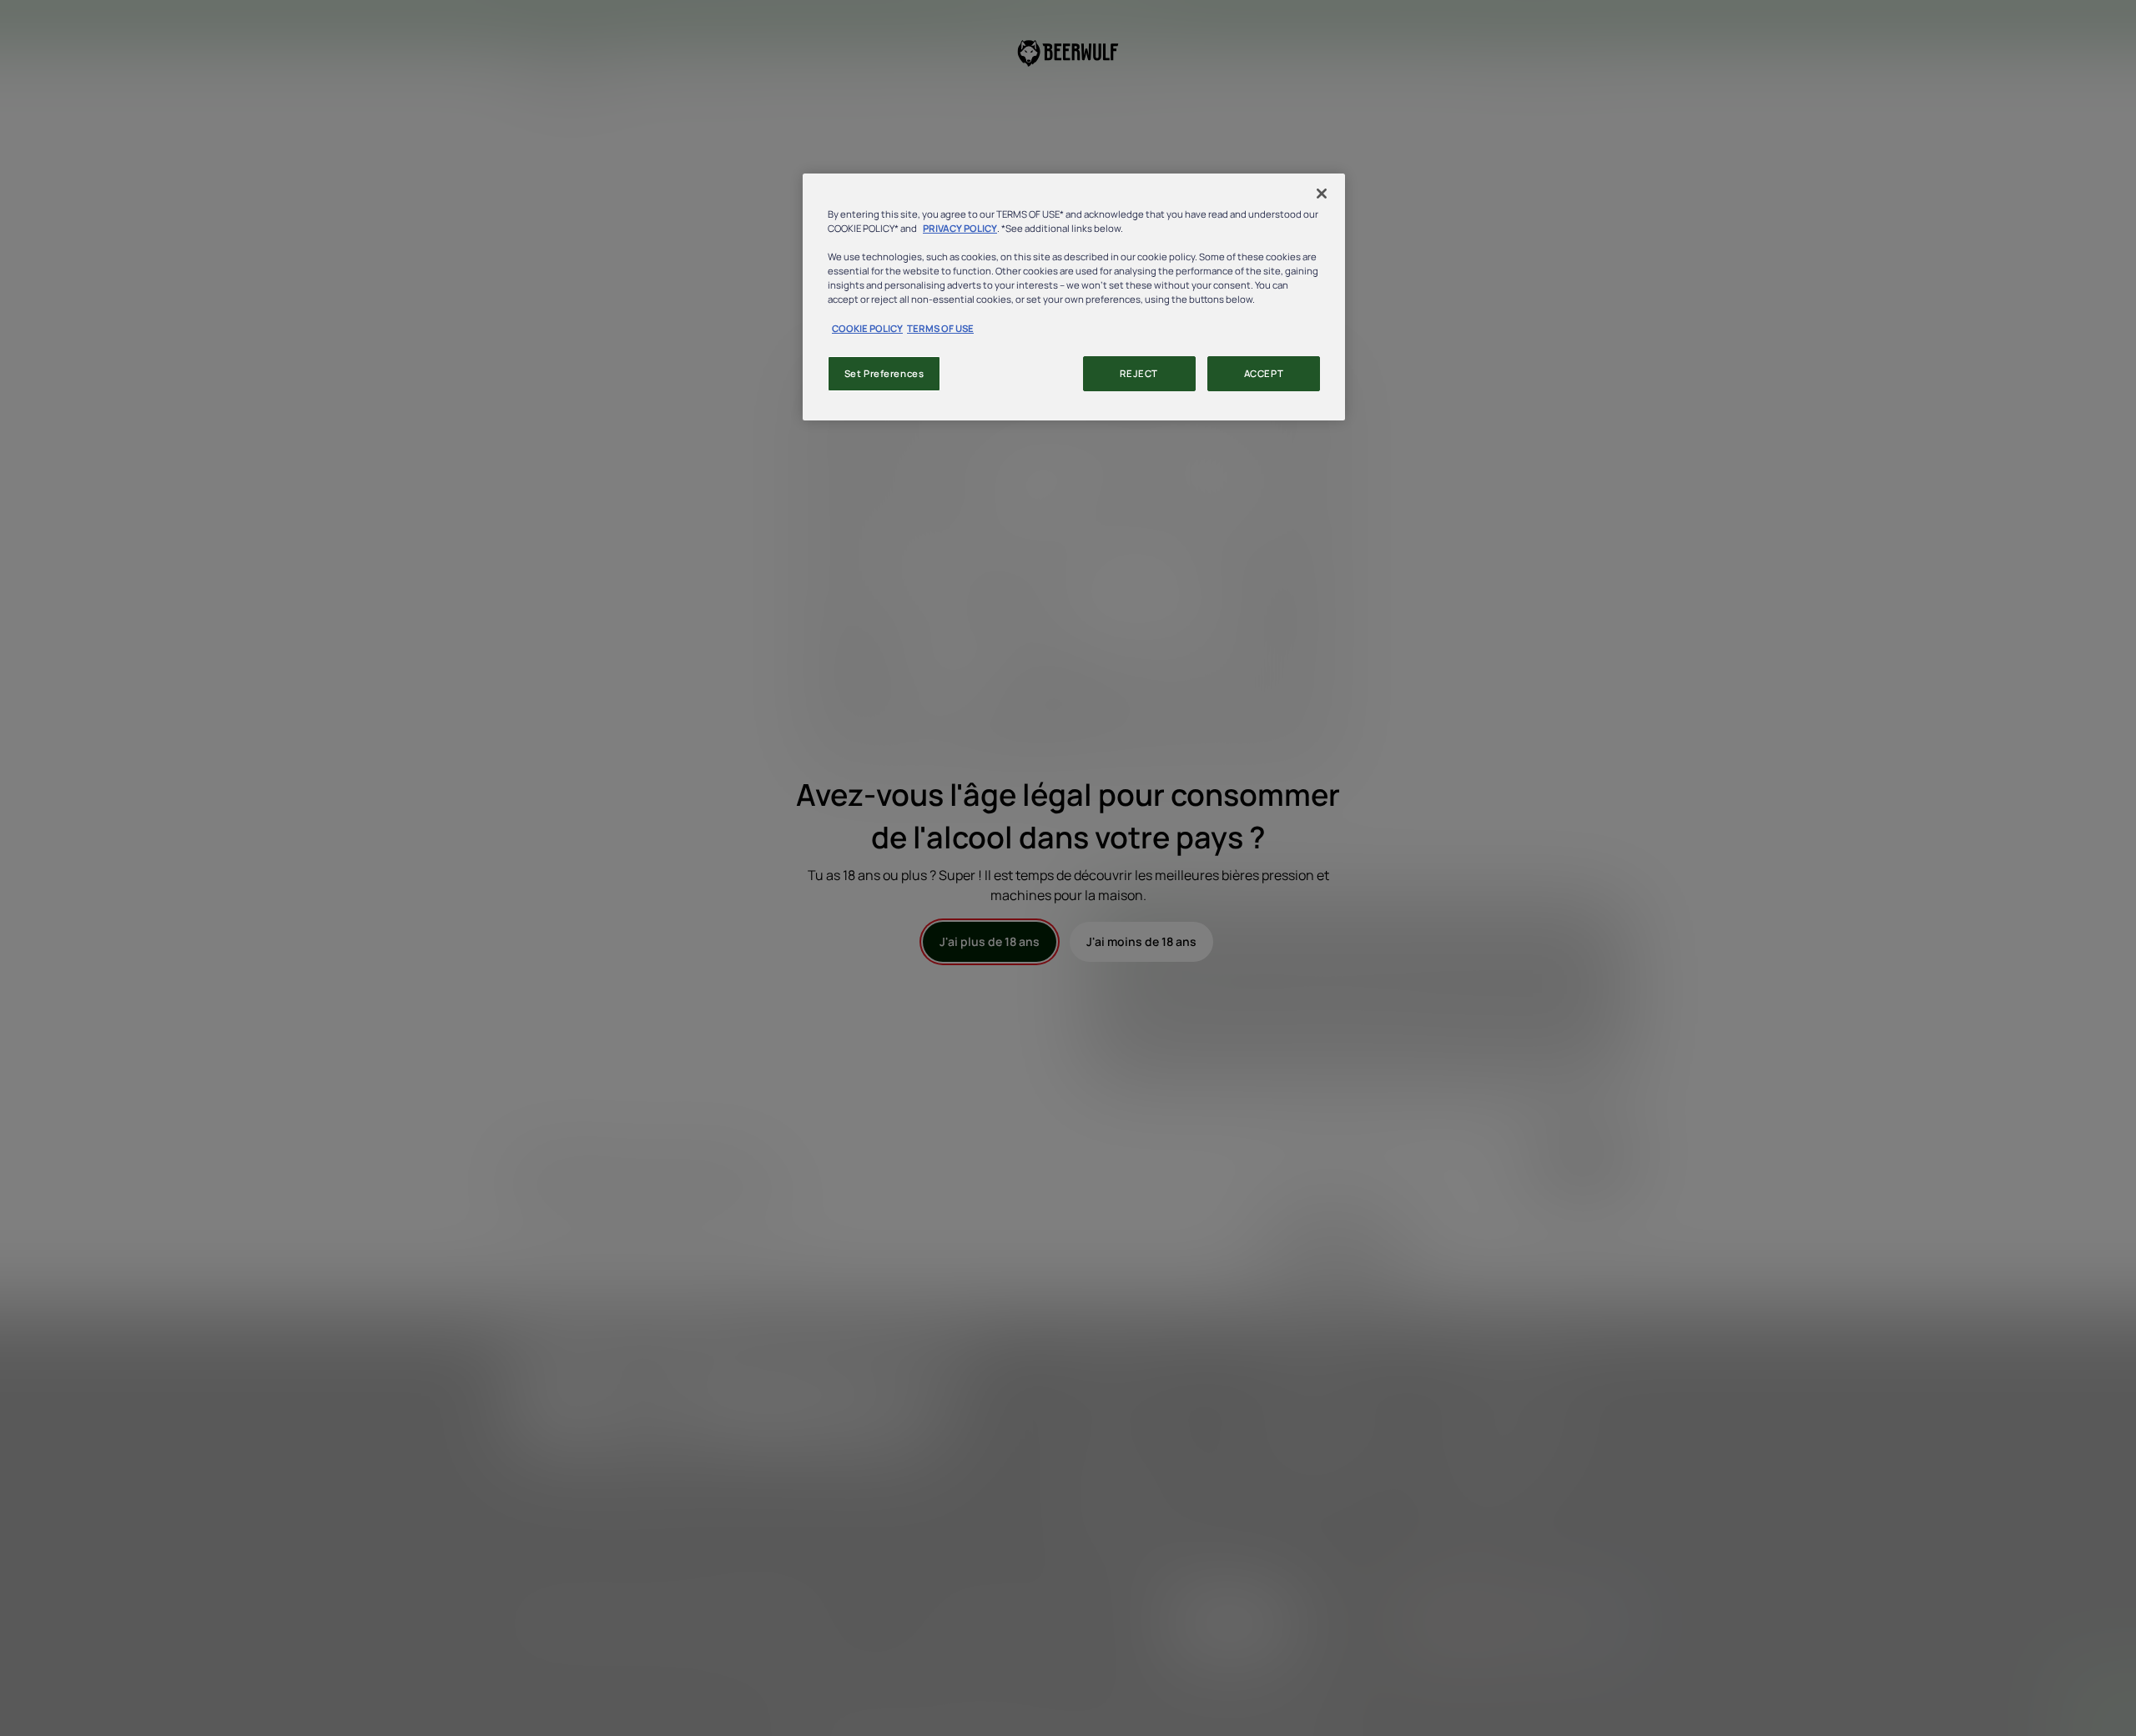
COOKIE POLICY (867, 328)
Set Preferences (884, 373)
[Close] (1322, 194)
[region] (1074, 297)
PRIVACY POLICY (960, 228)
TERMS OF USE (940, 328)
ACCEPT (1264, 373)
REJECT (1139, 373)
